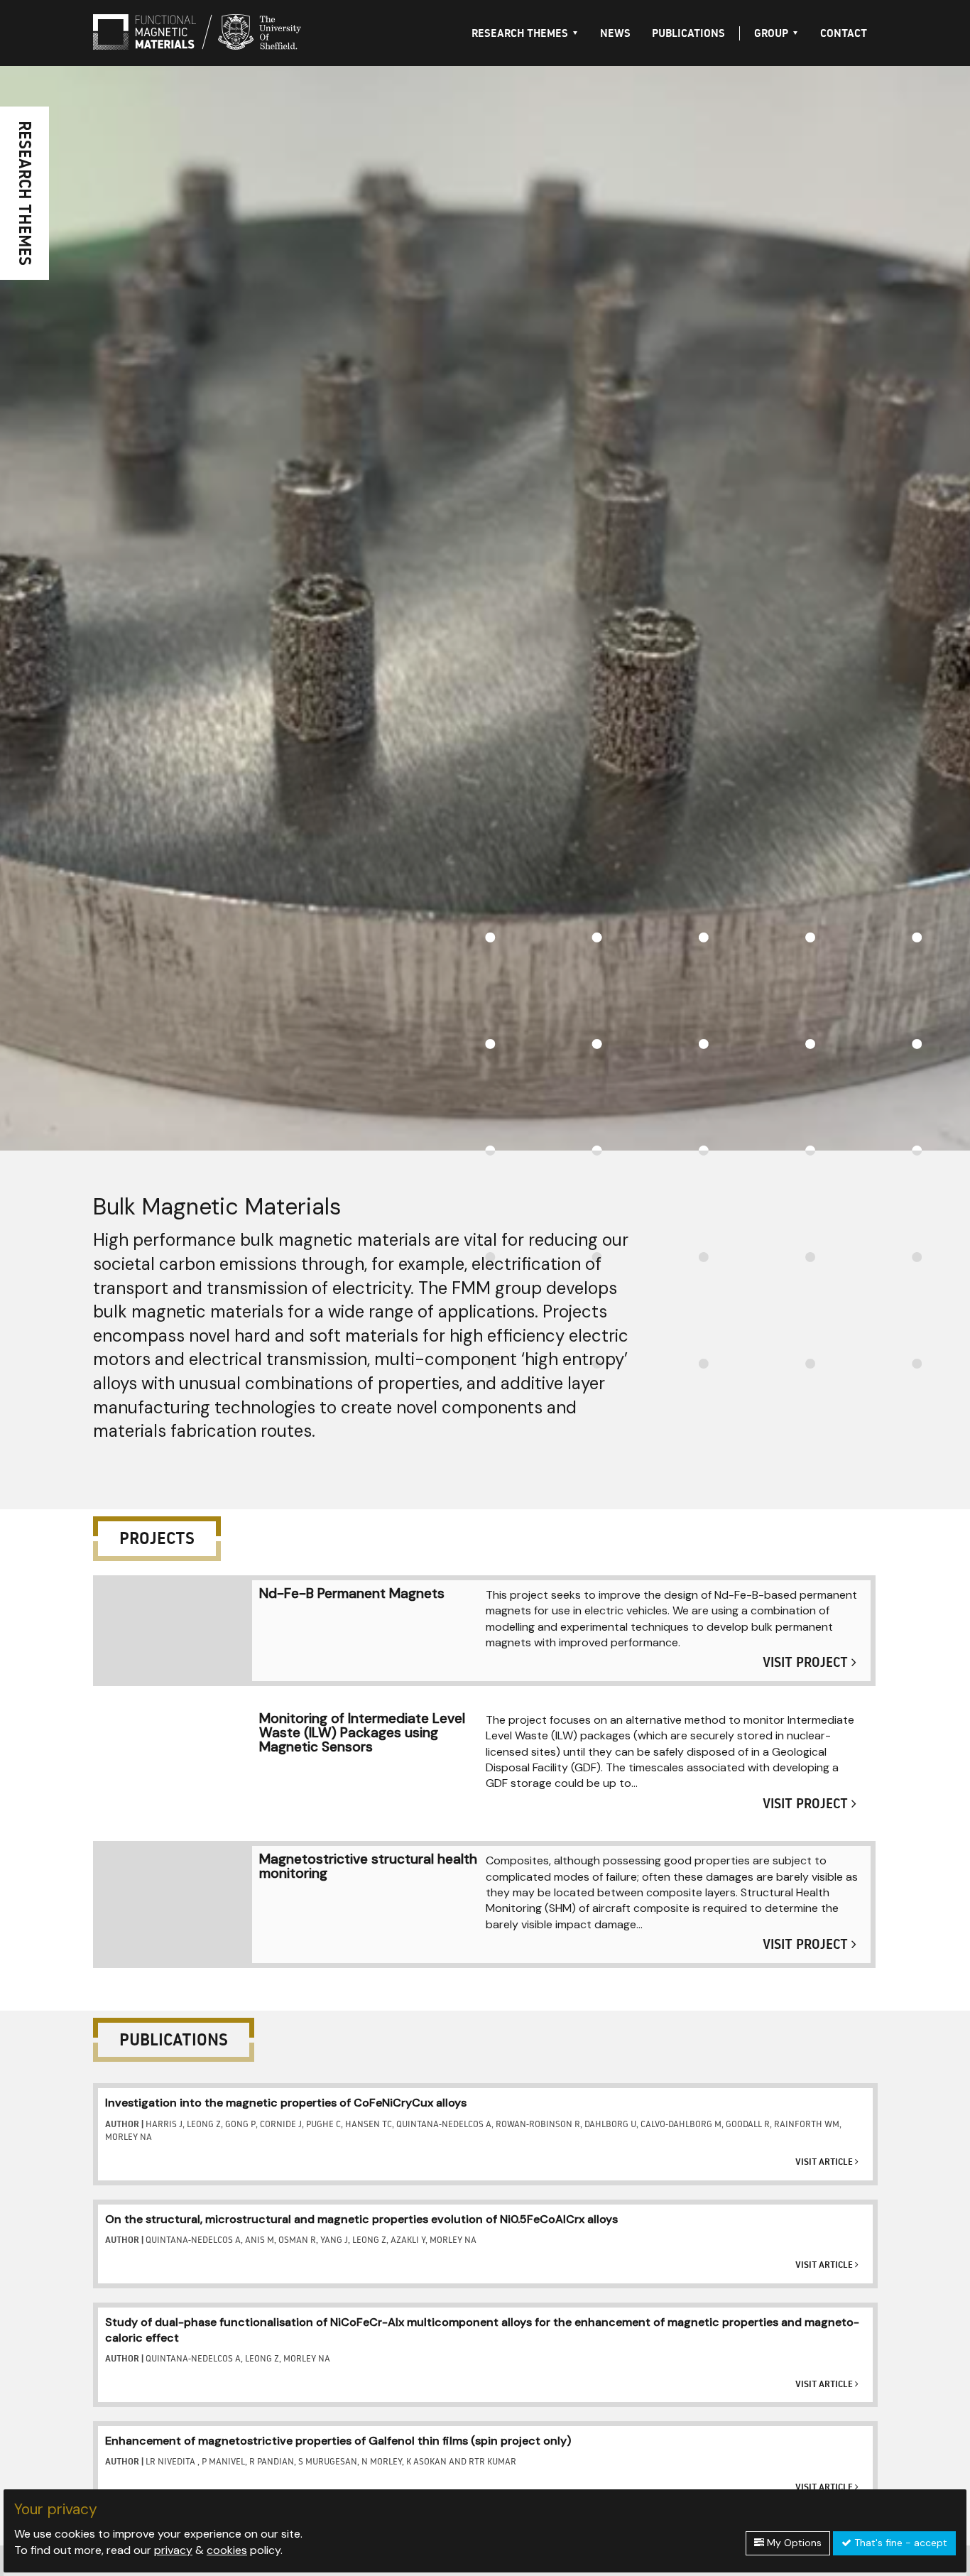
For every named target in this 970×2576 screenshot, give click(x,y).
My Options (793, 2543)
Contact (844, 33)
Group (771, 33)
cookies (227, 2550)
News (615, 33)
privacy (173, 2550)
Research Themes (520, 33)
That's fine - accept (899, 2543)
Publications (688, 33)
